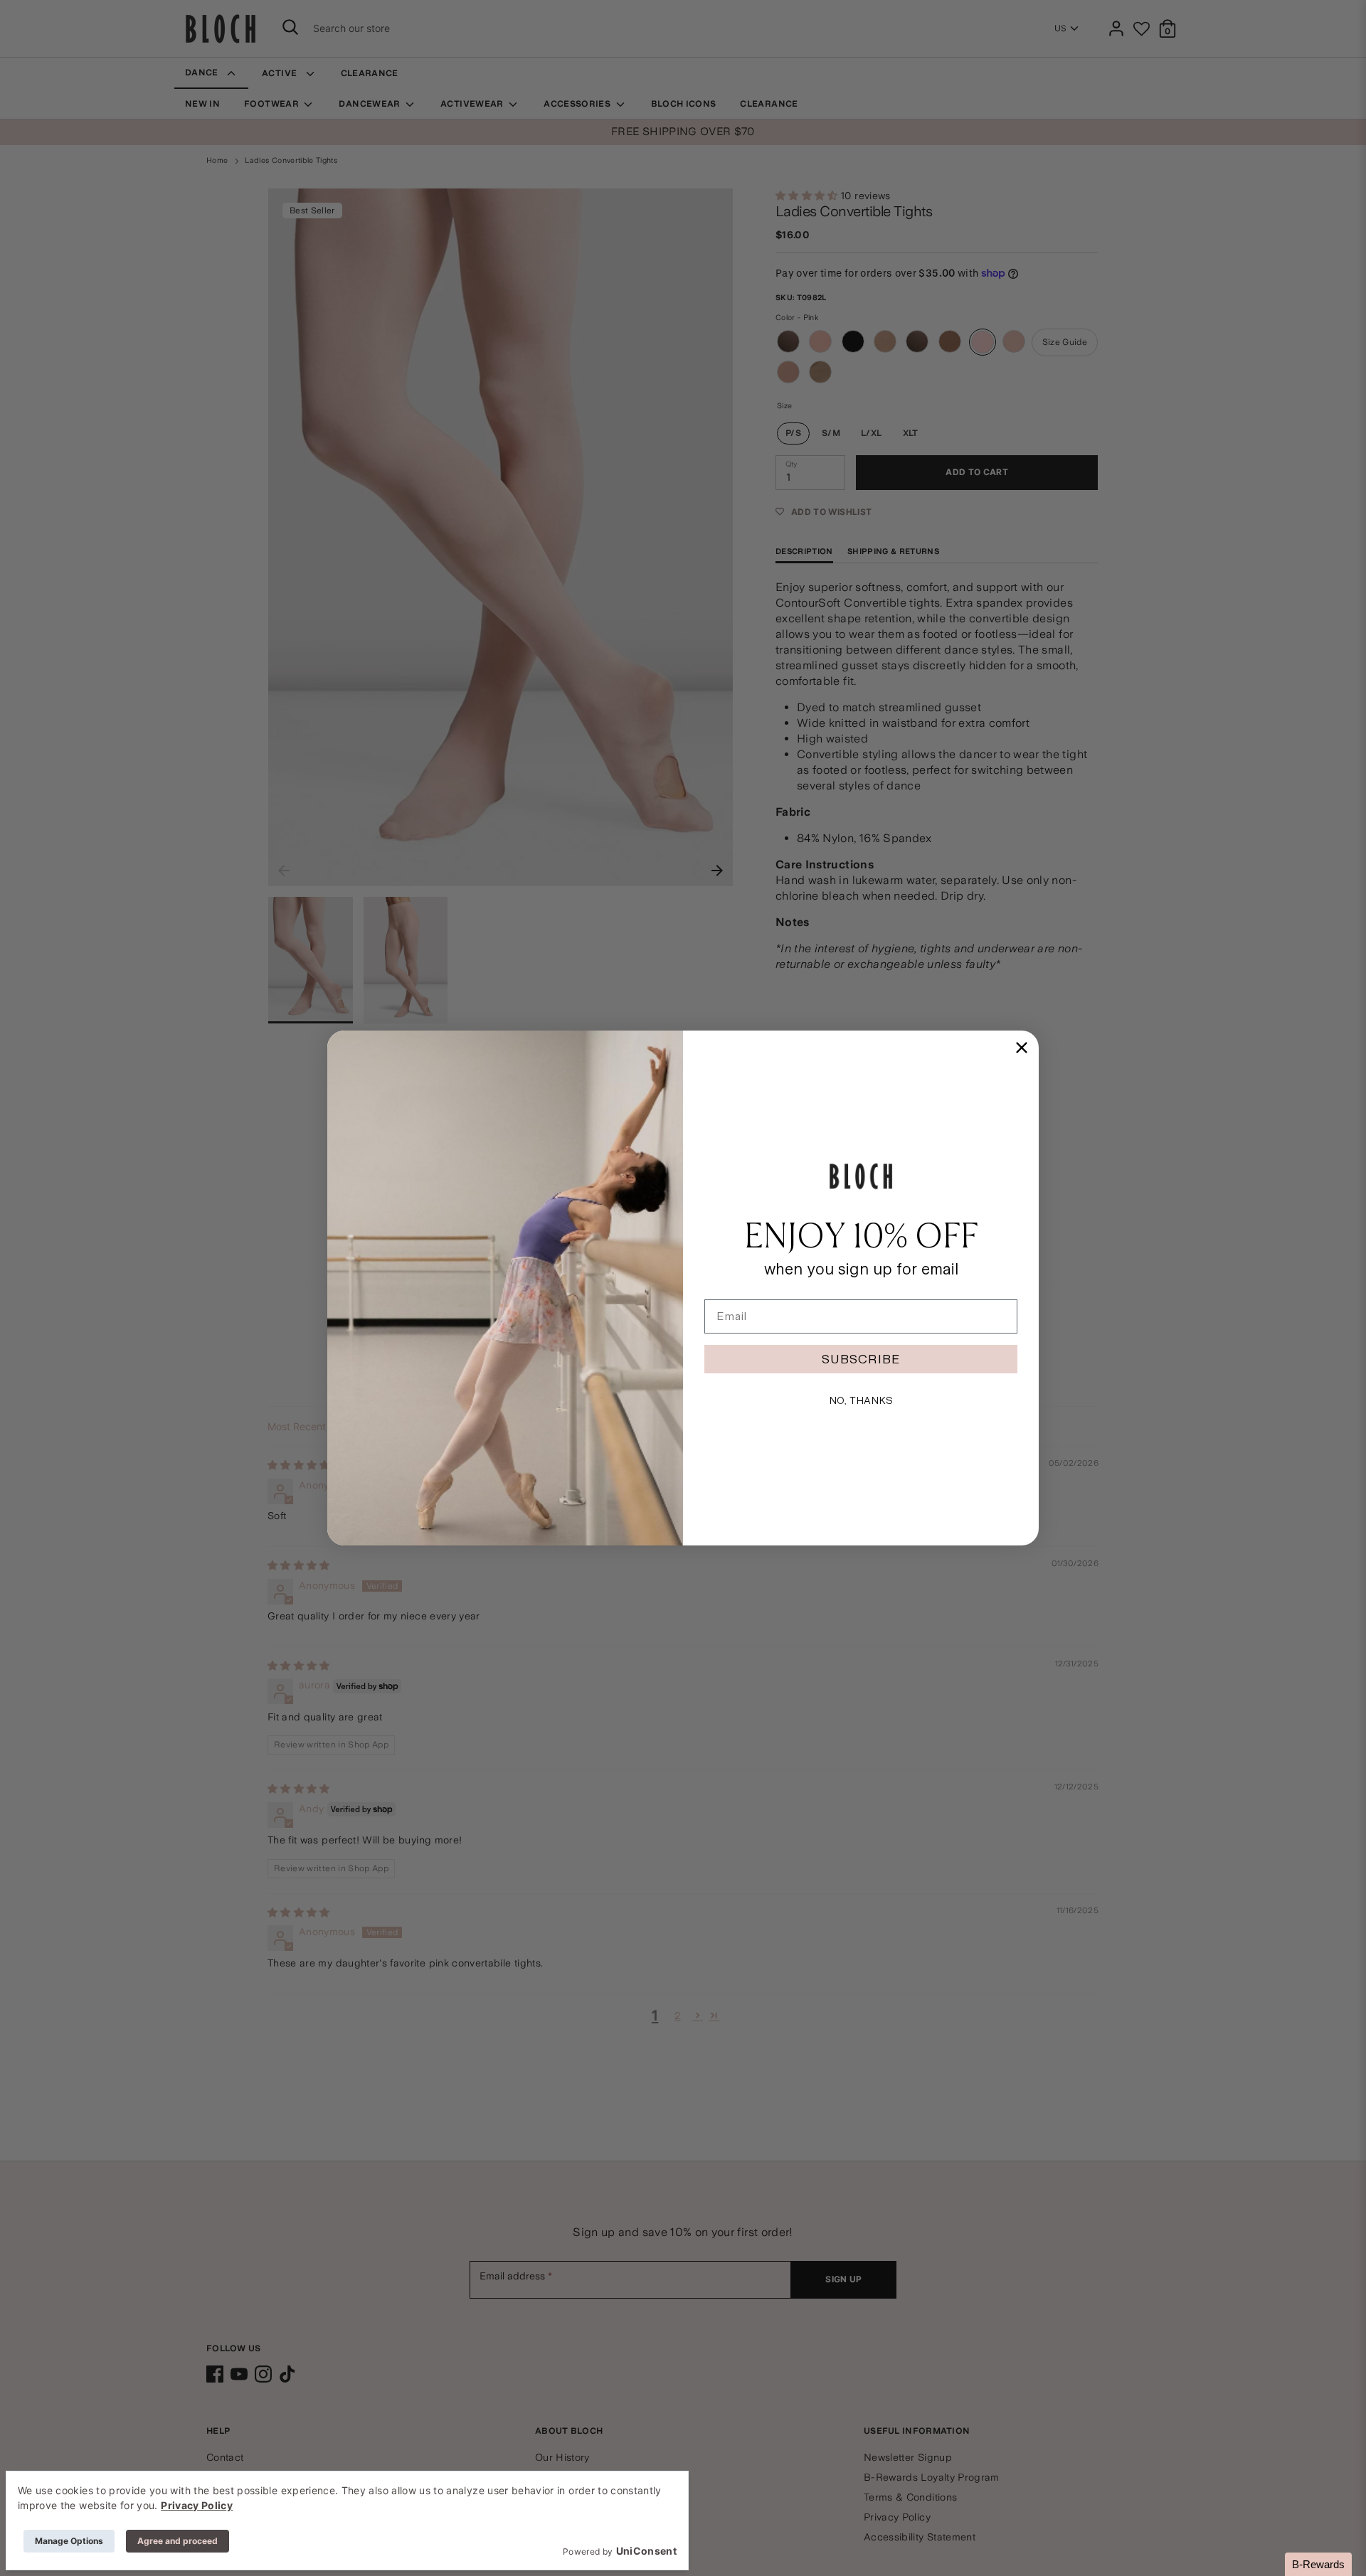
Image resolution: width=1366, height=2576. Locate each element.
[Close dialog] (1022, 1048)
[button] (1318, 2564)
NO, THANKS (861, 1400)
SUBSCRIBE (861, 1359)
